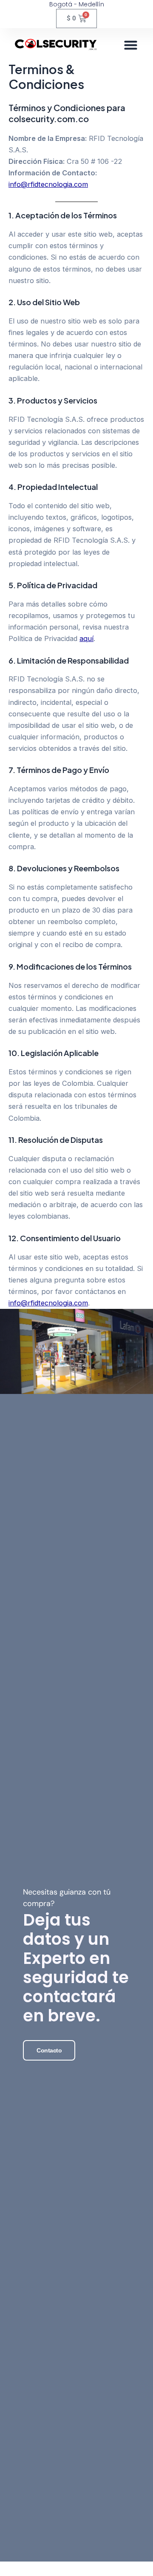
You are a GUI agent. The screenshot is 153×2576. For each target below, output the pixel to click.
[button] (131, 45)
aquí (86, 638)
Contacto (49, 2050)
